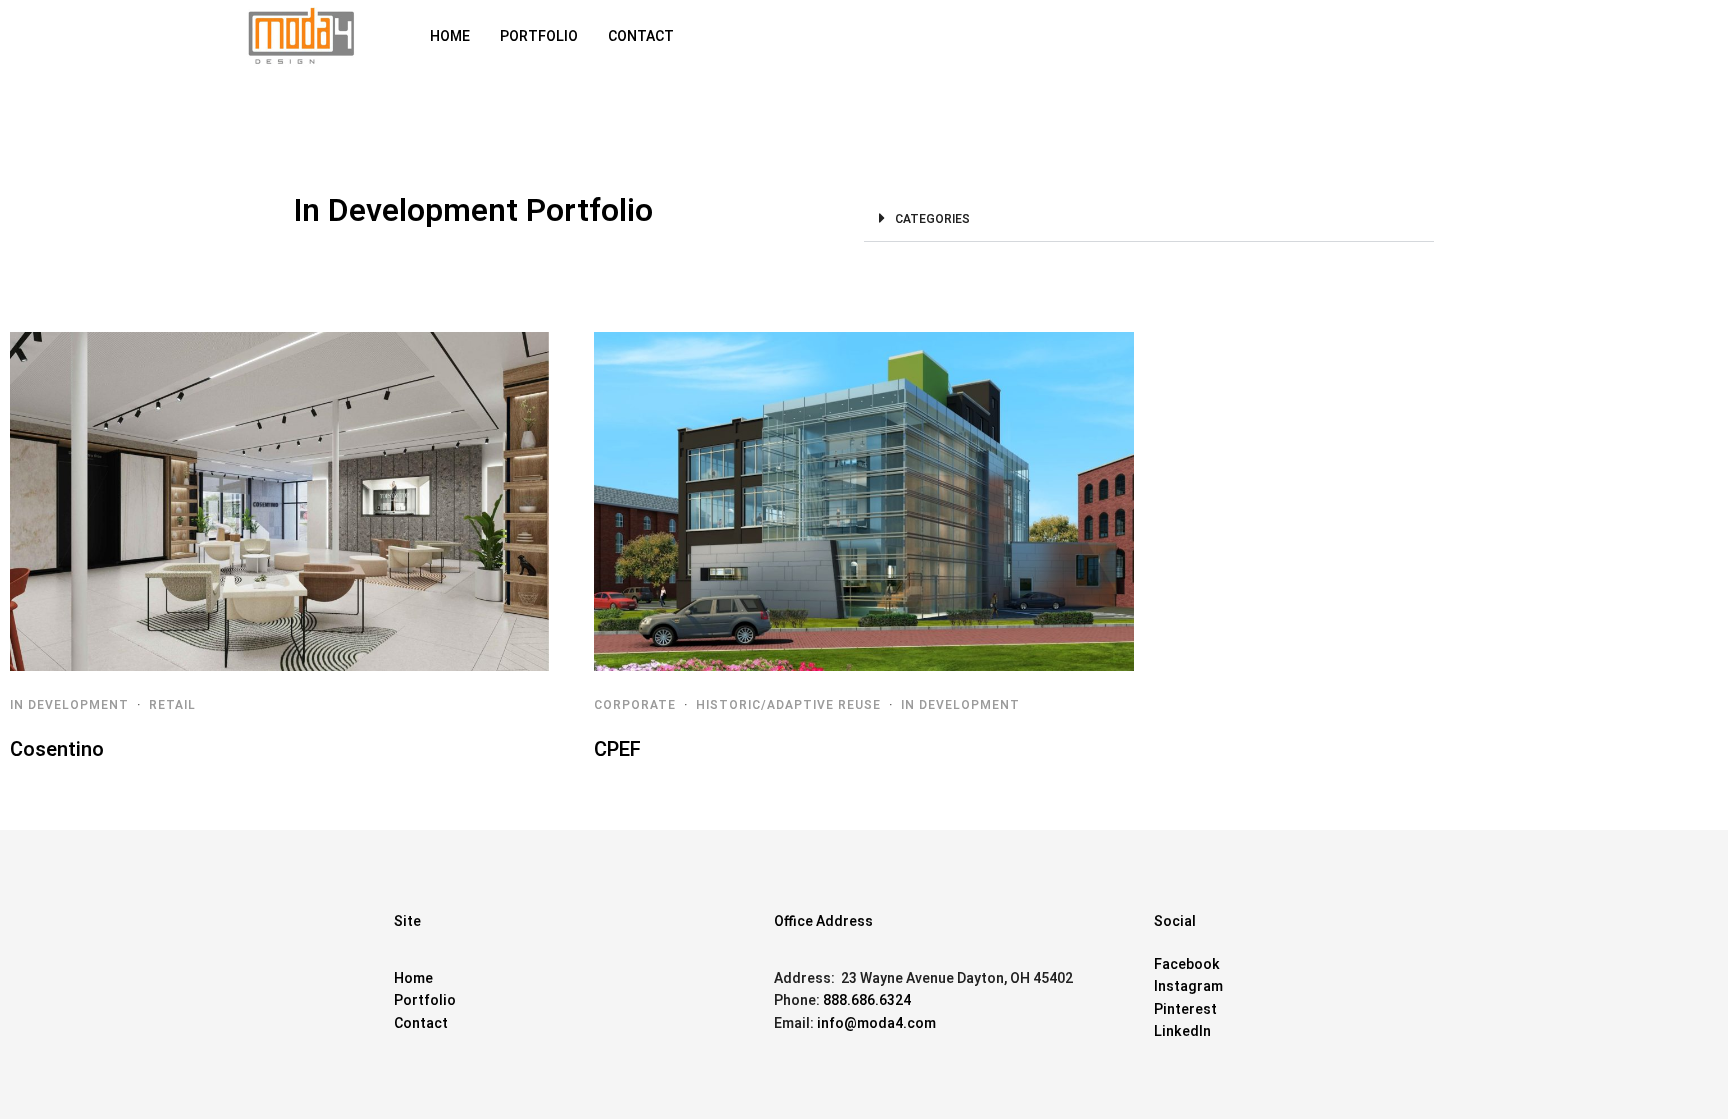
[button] (1149, 218)
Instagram (1188, 986)
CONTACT (641, 36)
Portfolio (425, 1000)
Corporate (635, 705)
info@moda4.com (876, 1023)
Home (413, 978)
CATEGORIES (932, 219)
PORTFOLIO (539, 36)
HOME (450, 36)
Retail (172, 705)
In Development (69, 705)
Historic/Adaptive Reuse (788, 705)
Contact (421, 1023)
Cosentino (57, 749)
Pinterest (1185, 1009)
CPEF (617, 749)
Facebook (1187, 964)
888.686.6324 (867, 1000)
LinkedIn (1182, 1031)
